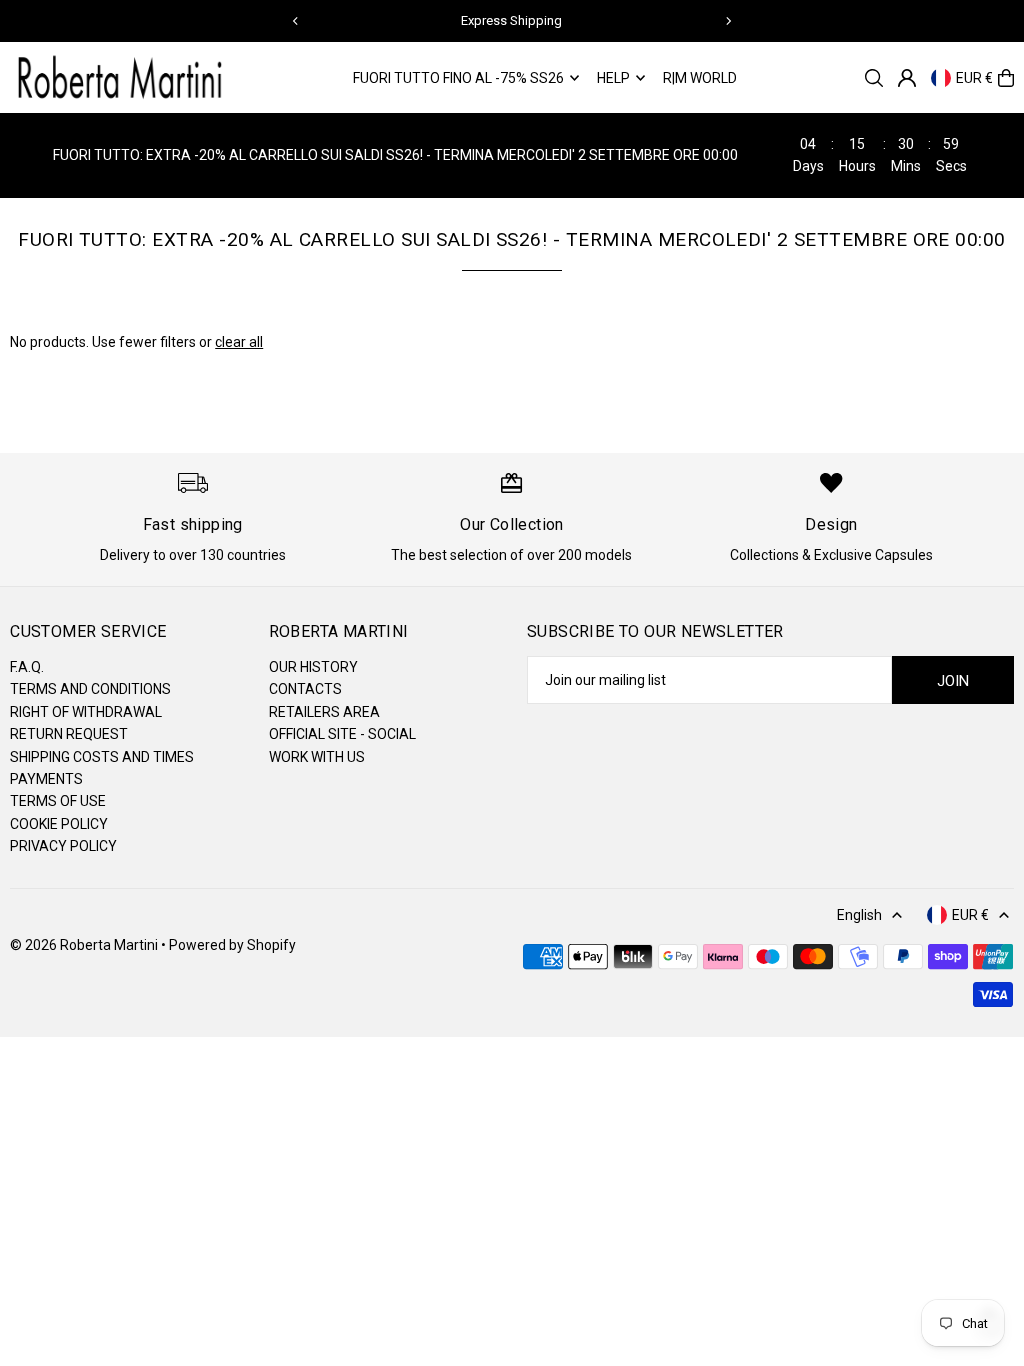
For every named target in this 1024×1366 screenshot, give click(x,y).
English (859, 915)
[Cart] (1006, 78)
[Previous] (296, 21)
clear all (239, 342)
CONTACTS (305, 689)
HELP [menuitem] (613, 78)
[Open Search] (874, 78)
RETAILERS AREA (324, 712)
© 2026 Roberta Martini (85, 945)
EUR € (974, 78)
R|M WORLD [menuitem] (700, 78)
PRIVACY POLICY (63, 846)
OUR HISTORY (313, 667)
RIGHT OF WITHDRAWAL (86, 712)
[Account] (907, 78)
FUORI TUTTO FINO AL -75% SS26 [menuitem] (458, 78)
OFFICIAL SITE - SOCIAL (342, 734)
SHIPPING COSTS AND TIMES (102, 757)
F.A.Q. (27, 667)
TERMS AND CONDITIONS (90, 689)
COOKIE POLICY (59, 824)
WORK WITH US (317, 757)
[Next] (728, 21)
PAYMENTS (46, 779)
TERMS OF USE (58, 801)
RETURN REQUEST (69, 734)
